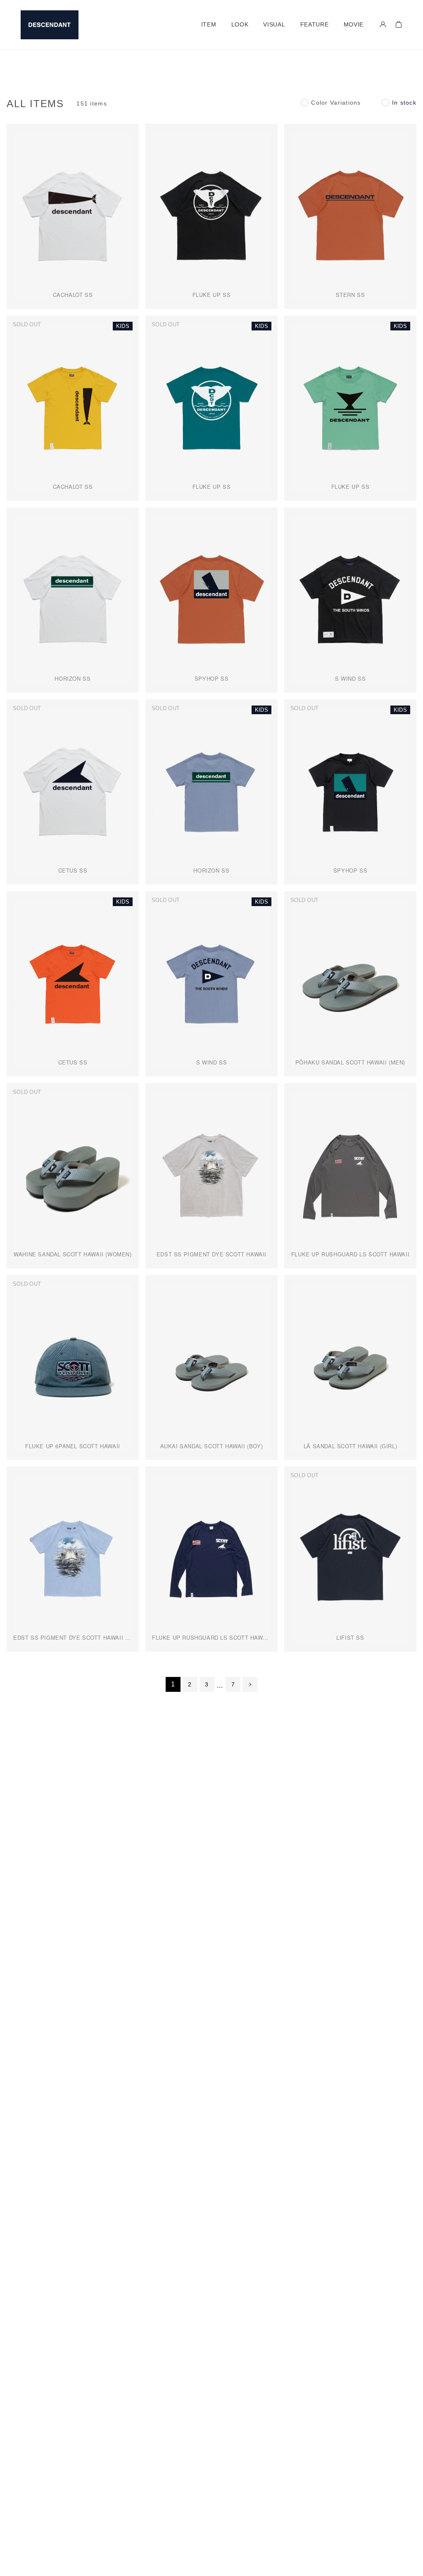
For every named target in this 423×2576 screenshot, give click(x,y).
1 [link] (173, 1684)
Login (383, 24)
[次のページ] (250, 1684)
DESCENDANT (50, 25)
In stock (404, 103)
